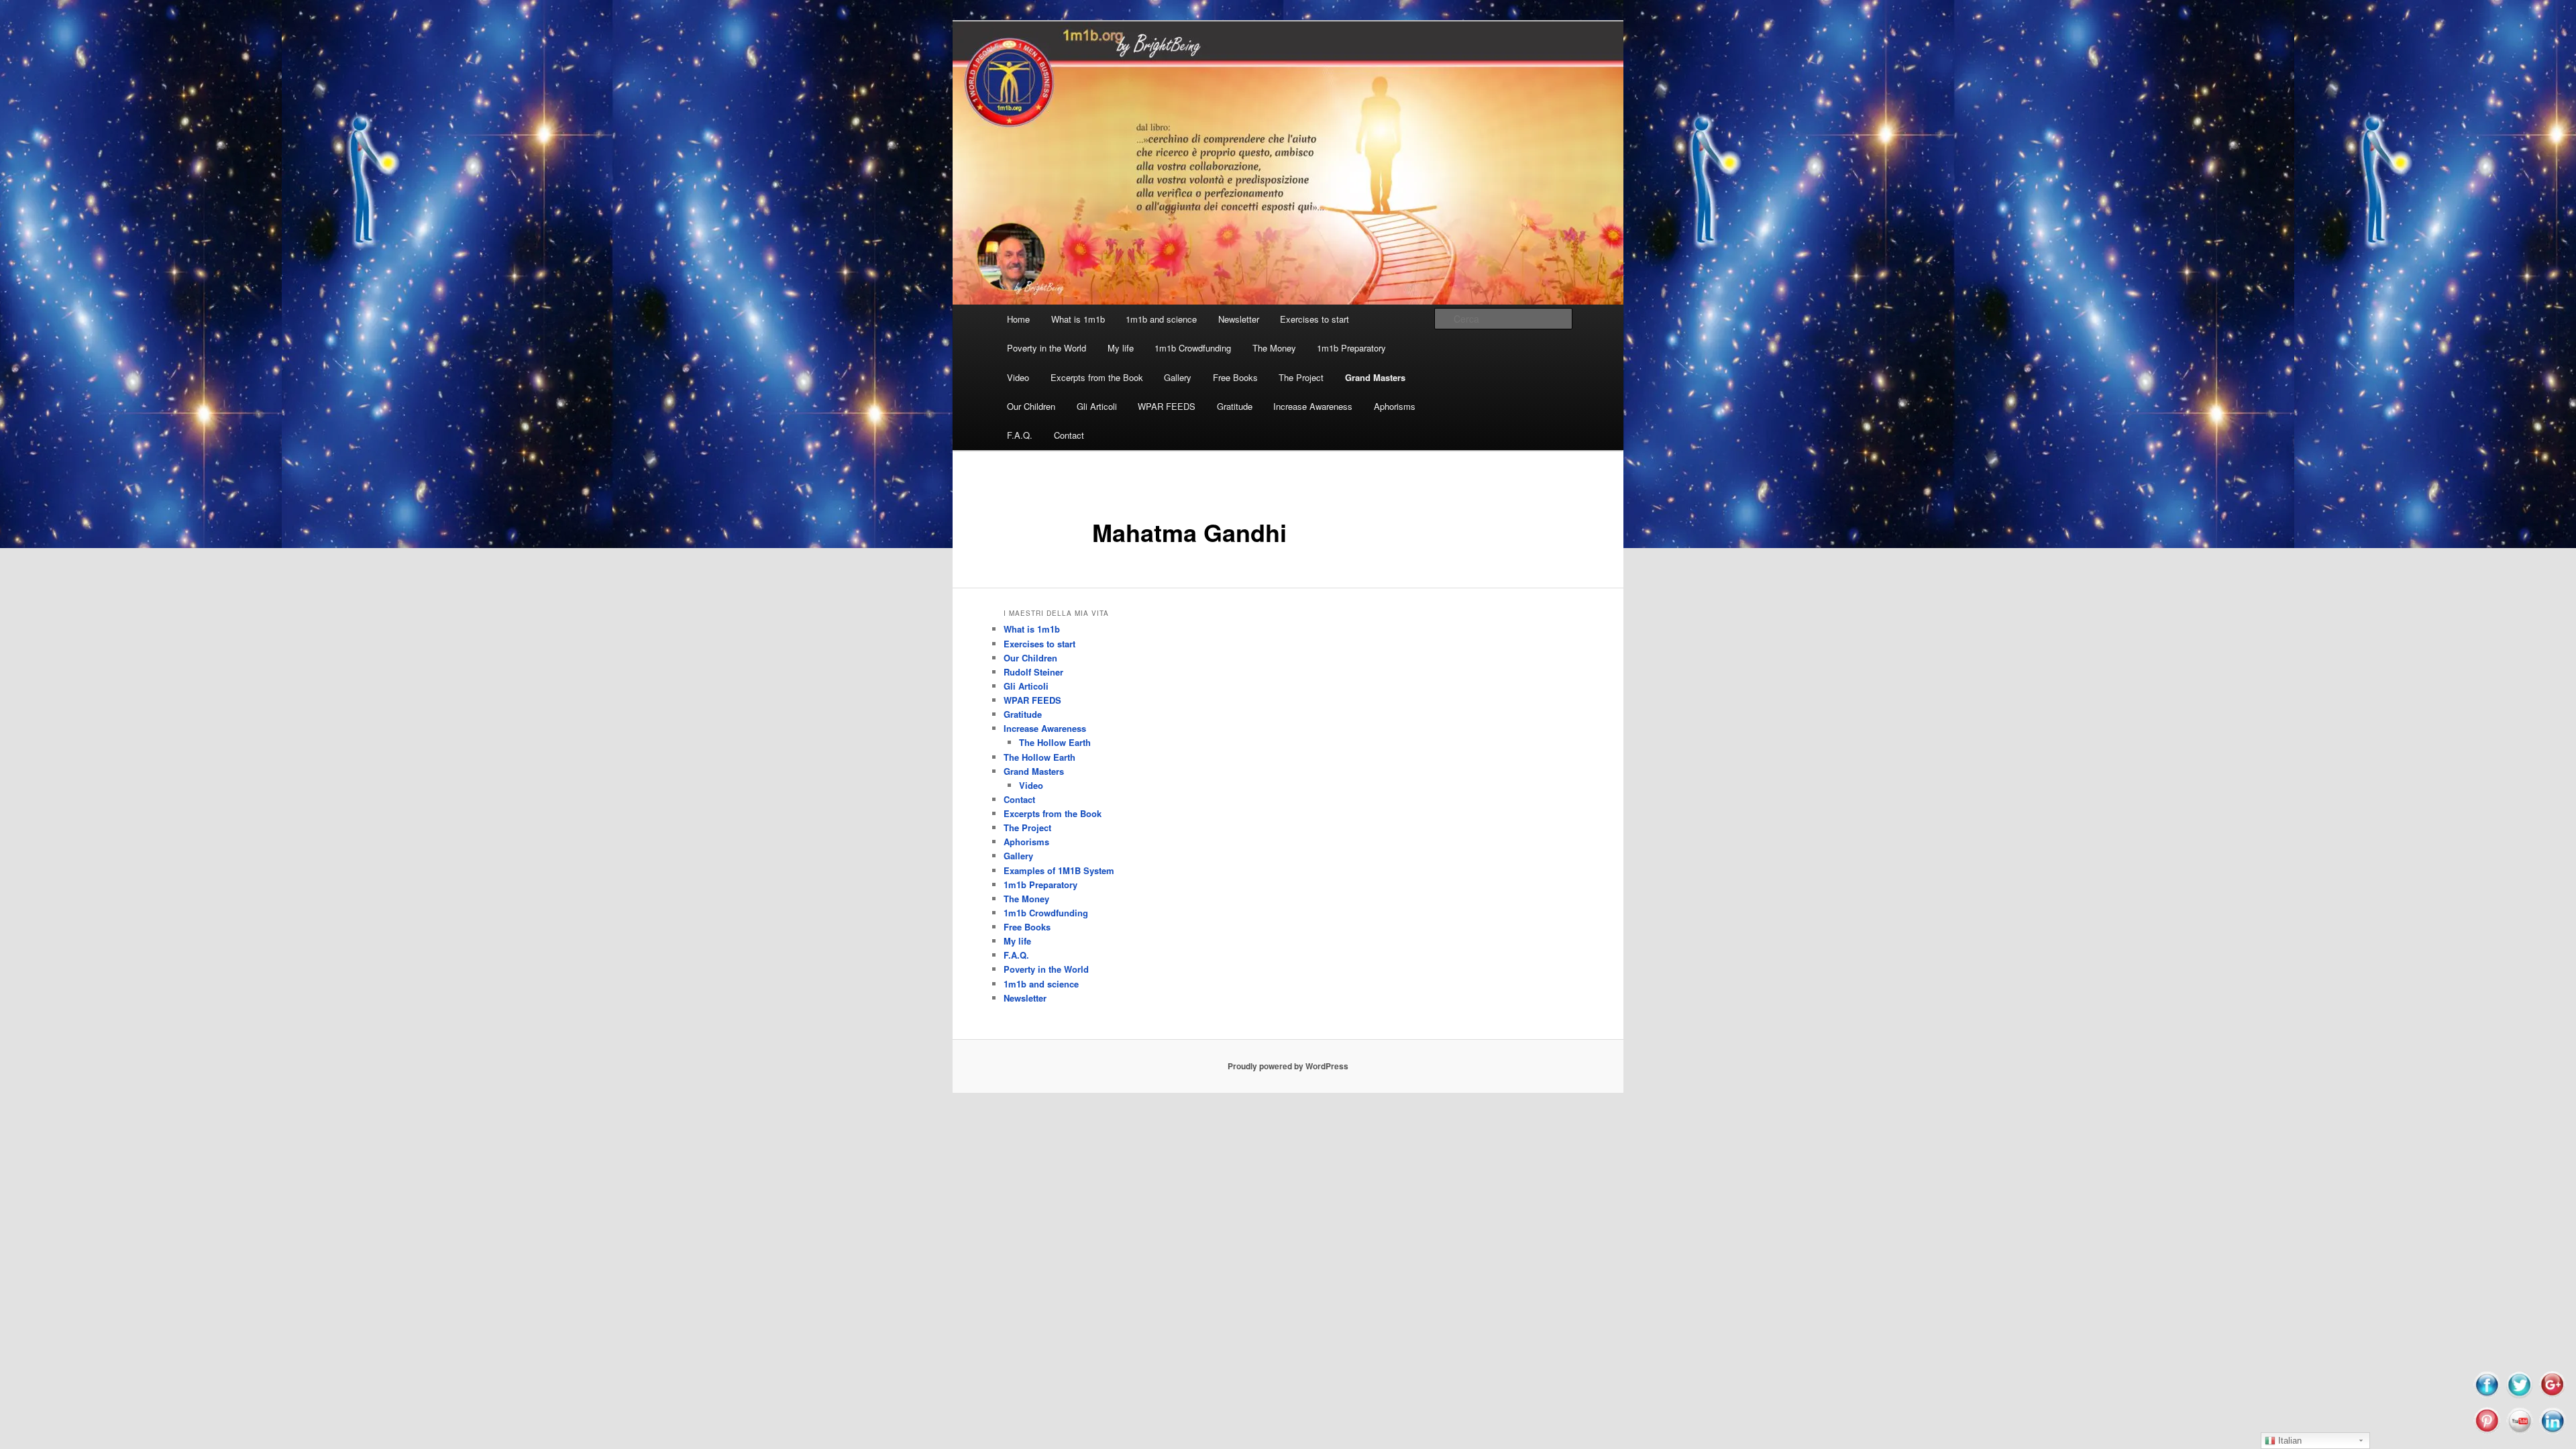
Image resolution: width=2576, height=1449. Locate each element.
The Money (1274, 348)
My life (1121, 348)
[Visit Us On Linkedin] (2552, 1433)
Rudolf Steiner (1033, 672)
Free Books (1235, 377)
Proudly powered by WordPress (1288, 1066)
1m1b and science (1161, 319)
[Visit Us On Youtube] (2519, 1433)
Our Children (1031, 406)
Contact (1069, 435)
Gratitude (1235, 406)
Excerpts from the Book (1097, 377)
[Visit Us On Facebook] (2486, 1396)
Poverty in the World (1046, 348)
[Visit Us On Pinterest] (2486, 1433)
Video (1018, 377)
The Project (1301, 377)
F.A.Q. (1020, 435)
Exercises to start (1314, 319)
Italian (2289, 1441)
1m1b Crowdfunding (1193, 348)
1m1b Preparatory (1351, 348)
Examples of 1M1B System (1059, 870)
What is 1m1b (1078, 319)
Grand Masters (1375, 377)
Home (1018, 319)
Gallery (1178, 377)
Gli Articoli (1097, 406)
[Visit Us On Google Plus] (2552, 1396)
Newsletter (1239, 319)
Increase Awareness (1313, 406)
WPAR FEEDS (1167, 406)
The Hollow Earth (1055, 742)
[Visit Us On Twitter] (2519, 1396)
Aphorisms (1395, 406)
